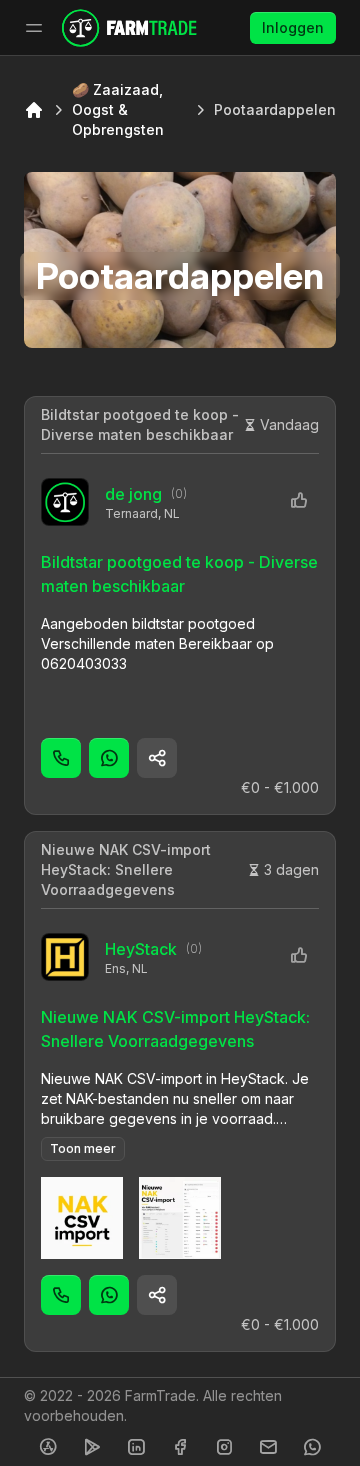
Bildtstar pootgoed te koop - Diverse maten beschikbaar (140, 424)
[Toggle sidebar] (34, 28)
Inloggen (293, 27)
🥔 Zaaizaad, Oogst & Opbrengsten (118, 109)
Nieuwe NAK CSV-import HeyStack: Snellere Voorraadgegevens (126, 869)
